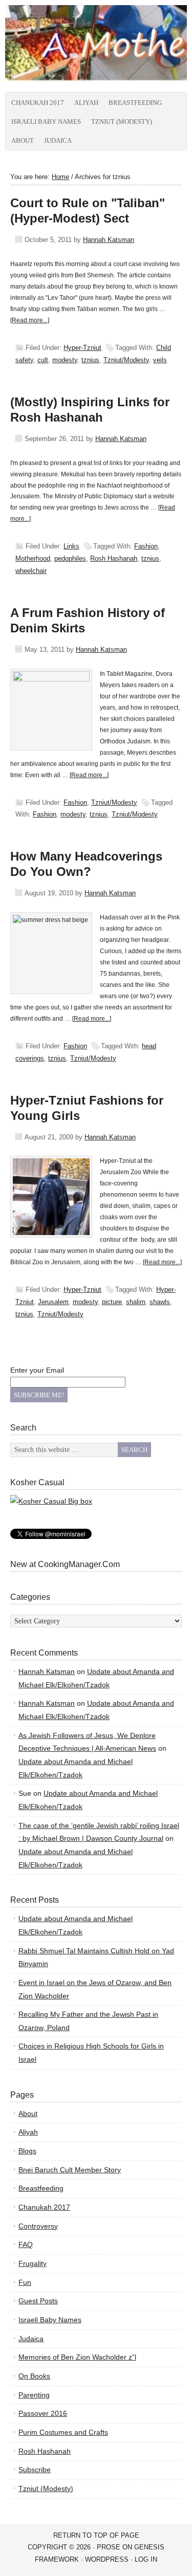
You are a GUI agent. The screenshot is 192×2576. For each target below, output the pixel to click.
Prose (109, 2547)
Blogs (27, 2151)
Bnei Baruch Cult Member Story (70, 2170)
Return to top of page (96, 2535)
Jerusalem (53, 1302)
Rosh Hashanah (114, 558)
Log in (146, 2559)
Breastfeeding (135, 103)
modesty (65, 360)
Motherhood (33, 558)
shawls (160, 1302)
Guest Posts (38, 2301)
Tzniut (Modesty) (122, 122)
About (23, 140)
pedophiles (70, 558)
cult (43, 360)
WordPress (107, 2559)
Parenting (34, 2395)
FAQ (26, 2244)
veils (160, 360)
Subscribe (35, 2470)
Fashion (146, 546)
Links (71, 546)
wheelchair (31, 571)
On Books (34, 2376)
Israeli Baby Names (46, 122)
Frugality (33, 2263)
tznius (90, 360)
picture (112, 1302)
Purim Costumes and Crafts (63, 2432)
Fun (25, 2282)
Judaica (58, 140)
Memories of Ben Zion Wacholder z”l (77, 2357)
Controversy (38, 2226)
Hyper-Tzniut (82, 348)
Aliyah (86, 103)
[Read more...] (30, 320)
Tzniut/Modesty (126, 360)
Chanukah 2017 (38, 103)
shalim (136, 1302)
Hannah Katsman (109, 240)
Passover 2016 (43, 2413)
